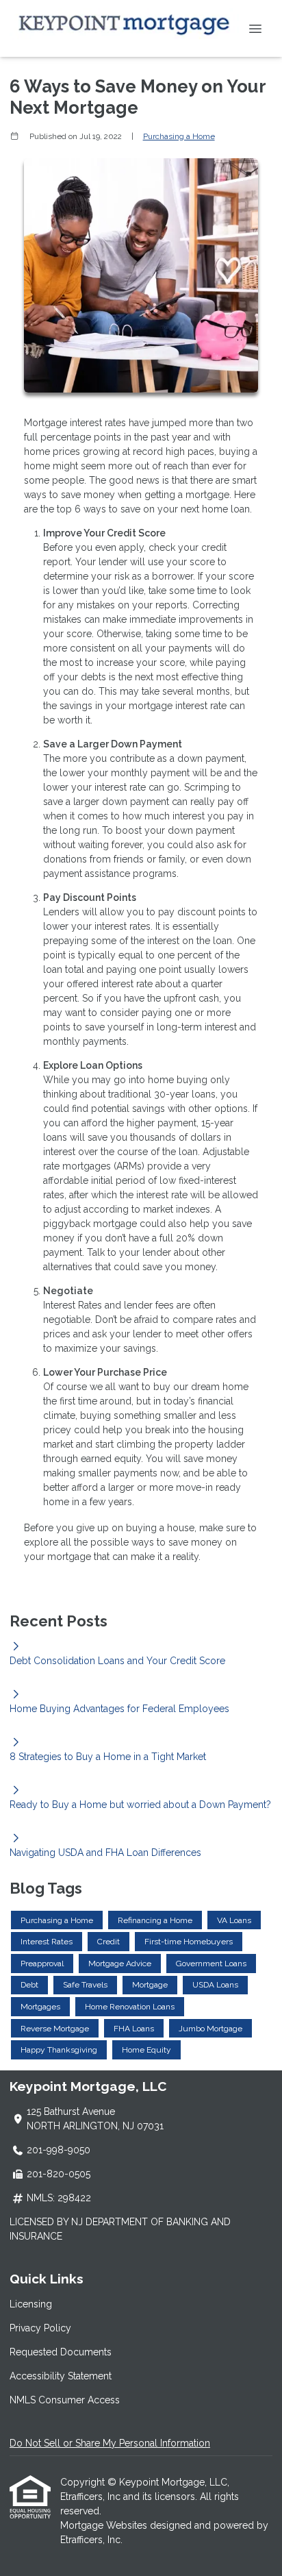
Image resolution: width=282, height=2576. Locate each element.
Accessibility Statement (61, 2376)
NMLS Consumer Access (65, 2400)
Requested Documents (61, 2352)
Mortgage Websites (105, 2525)
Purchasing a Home (179, 136)
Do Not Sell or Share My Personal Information (110, 2443)
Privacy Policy (40, 2328)
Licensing (31, 2304)
